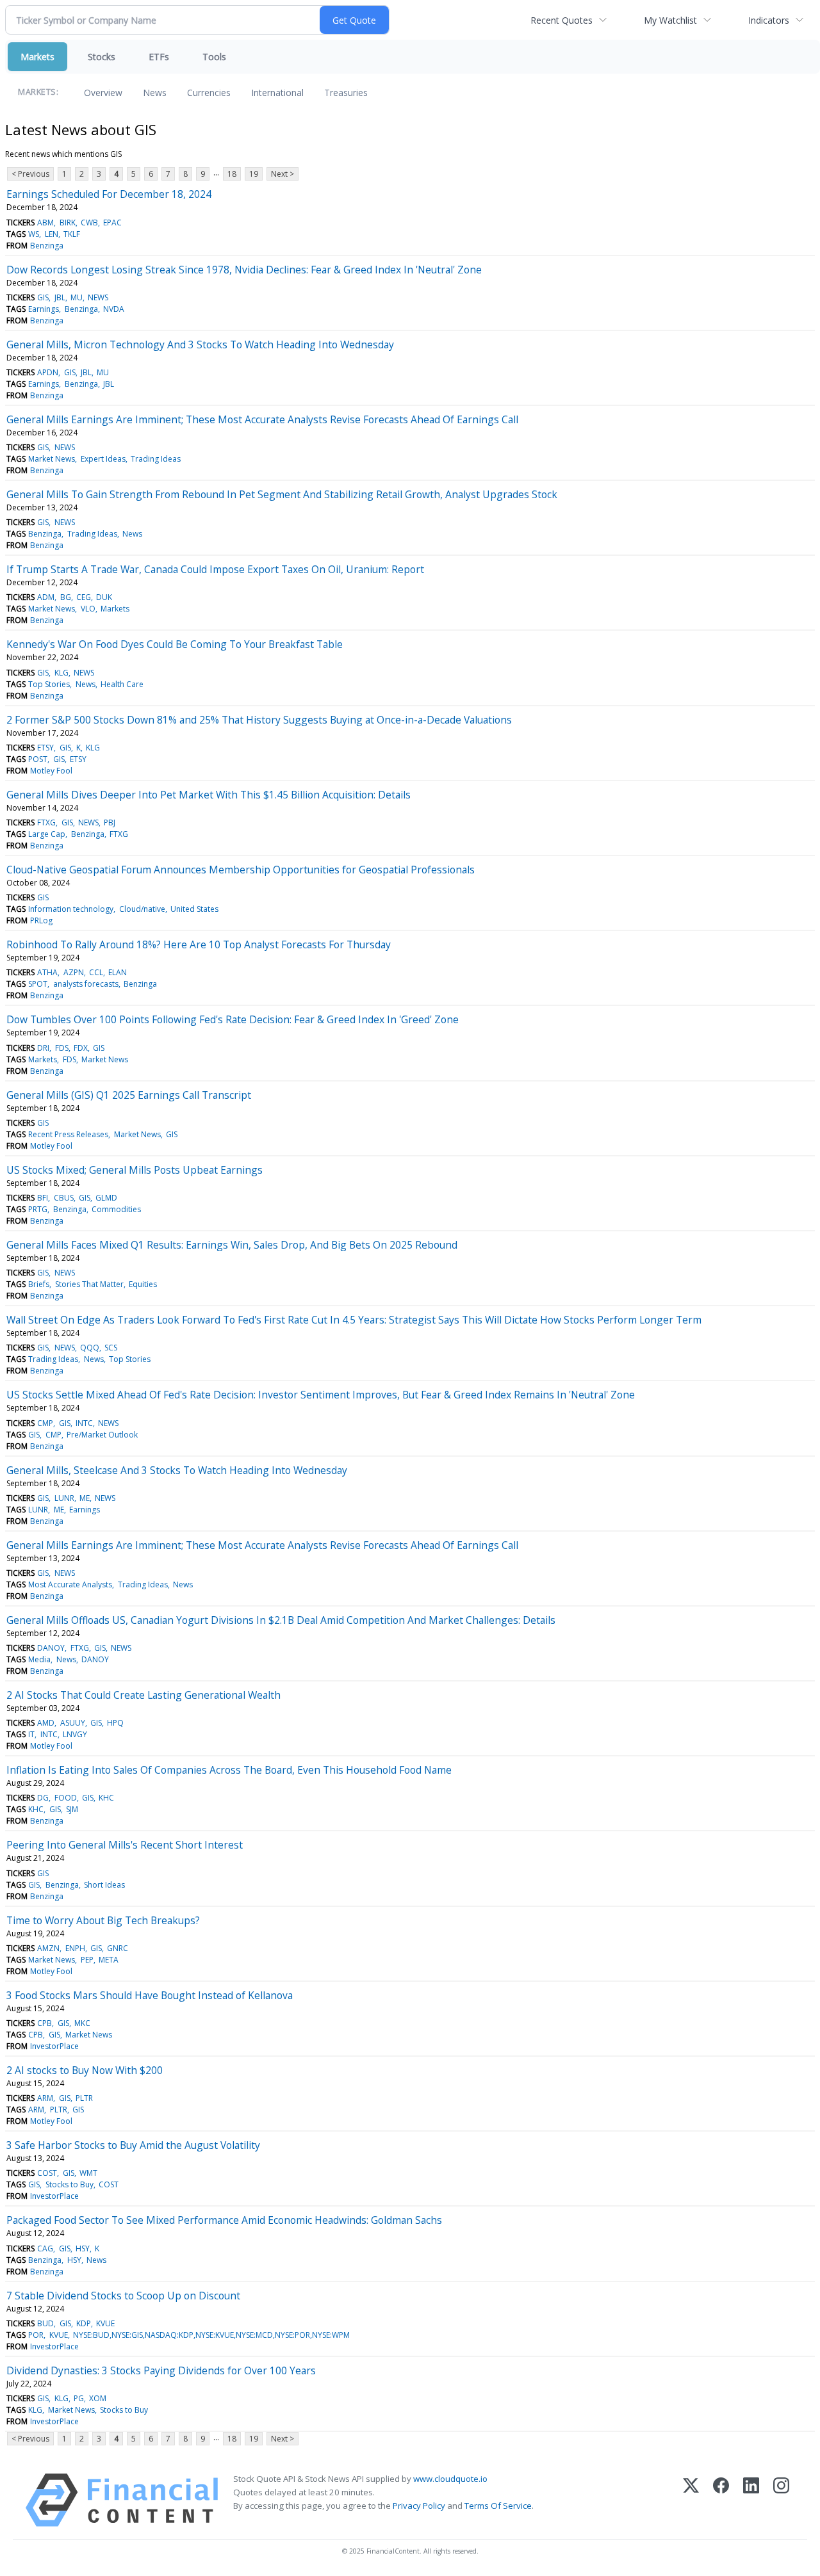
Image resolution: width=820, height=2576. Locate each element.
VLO (88, 609)
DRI (43, 1048)
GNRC (118, 1948)
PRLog (41, 920)
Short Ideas (104, 1885)
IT (31, 1734)
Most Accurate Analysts (70, 1584)
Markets (37, 57)
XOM (98, 2398)
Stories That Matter (89, 1284)
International (277, 93)
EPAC (112, 223)
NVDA (114, 309)
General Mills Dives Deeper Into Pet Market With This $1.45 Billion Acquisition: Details (209, 795)
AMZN (48, 1948)
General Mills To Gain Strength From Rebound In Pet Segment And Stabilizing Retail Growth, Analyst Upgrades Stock (282, 494)
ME (85, 1498)
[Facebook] (721, 2500)
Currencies (209, 93)
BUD (45, 2323)
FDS (62, 1048)
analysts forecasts (86, 984)
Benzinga (47, 246)
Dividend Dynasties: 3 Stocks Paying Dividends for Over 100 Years (161, 2370)
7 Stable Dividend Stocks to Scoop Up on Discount (123, 2296)
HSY (83, 2248)
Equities (143, 1284)
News (155, 93)
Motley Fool (51, 771)
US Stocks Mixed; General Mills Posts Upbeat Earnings (135, 1170)
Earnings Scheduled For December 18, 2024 (109, 194)
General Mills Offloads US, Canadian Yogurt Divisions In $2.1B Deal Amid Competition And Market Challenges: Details (281, 1620)
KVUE (105, 2323)
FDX (81, 1048)
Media (39, 1659)
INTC (84, 1423)
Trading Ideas (156, 459)
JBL (60, 297)
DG (43, 1798)
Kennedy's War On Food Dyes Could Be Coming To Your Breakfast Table (175, 644)
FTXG (46, 822)
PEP (87, 1960)
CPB (45, 2023)
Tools (214, 57)
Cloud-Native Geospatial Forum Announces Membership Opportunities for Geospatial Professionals (241, 870)
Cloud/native (142, 909)
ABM (45, 223)
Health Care (122, 684)
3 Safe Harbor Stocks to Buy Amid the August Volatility (133, 2145)
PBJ (110, 822)
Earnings (44, 309)
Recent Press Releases (68, 1134)
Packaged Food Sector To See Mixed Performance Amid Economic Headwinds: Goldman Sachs (224, 2220)
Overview (103, 93)
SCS (111, 1348)
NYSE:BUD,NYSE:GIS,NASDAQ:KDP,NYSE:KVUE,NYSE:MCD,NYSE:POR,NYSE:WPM (211, 2335)
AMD (46, 1723)
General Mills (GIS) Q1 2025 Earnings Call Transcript (129, 1095)
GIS (43, 297)
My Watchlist (670, 20)
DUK (104, 597)
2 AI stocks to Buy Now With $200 (85, 2070)
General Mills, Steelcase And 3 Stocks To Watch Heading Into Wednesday (177, 1470)
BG (66, 597)
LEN (52, 234)
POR (36, 2335)
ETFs (159, 57)
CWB (89, 223)
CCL (96, 972)
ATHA (47, 972)
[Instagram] (781, 2500)
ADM (46, 597)
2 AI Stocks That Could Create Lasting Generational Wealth (143, 1695)
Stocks (102, 57)
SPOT (38, 984)
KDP (84, 2323)
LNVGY (75, 1734)
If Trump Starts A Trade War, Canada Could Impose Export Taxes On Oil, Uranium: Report (215, 569)
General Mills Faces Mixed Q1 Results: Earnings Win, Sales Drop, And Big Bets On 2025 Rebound (232, 1245)
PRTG (38, 1209)
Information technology (71, 909)
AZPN (74, 972)
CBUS (64, 1198)
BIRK (68, 223)
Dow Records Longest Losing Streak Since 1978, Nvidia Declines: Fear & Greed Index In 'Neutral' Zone (244, 270)
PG (79, 2398)
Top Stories (49, 684)
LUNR (64, 1498)
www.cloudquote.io (450, 2479)
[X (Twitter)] (691, 2500)
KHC (106, 1798)
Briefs (39, 1284)
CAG (45, 2248)
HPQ (115, 1723)
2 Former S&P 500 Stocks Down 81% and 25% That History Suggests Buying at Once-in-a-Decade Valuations (259, 720)
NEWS (98, 297)
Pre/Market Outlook (102, 1435)
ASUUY (73, 1723)
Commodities (116, 1209)
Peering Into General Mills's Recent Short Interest (125, 1845)
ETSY (45, 748)
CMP (45, 1423)
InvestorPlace (54, 2046)
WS (34, 234)
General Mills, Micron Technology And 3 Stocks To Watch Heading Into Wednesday (200, 344)
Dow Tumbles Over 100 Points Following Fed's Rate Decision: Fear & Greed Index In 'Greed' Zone (233, 1019)
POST (38, 759)
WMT (88, 2173)
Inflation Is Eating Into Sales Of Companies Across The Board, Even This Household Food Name (229, 1770)
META (109, 1960)
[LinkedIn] (751, 2500)
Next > (283, 174)
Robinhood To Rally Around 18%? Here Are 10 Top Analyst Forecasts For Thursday (199, 944)
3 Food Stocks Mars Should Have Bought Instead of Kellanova (150, 1995)
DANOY (51, 1648)
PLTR (84, 2098)
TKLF (72, 234)
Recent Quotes (562, 20)
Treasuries (346, 93)
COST (47, 2173)
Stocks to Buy (70, 2184)
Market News (52, 459)
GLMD (106, 1198)
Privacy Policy (419, 2506)
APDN (48, 372)
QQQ (90, 1348)
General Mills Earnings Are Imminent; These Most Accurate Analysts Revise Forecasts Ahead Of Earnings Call (262, 419)
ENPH (75, 1948)
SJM (72, 1809)
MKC (82, 2023)
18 (232, 174)
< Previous (30, 174)
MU (77, 297)
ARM (45, 2098)
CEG (84, 597)
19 (254, 174)
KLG (61, 673)
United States (194, 909)
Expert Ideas (103, 459)
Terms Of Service (498, 2506)
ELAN (118, 972)
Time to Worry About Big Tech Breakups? (103, 1920)
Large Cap (47, 834)
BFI (43, 1198)
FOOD (66, 1798)
